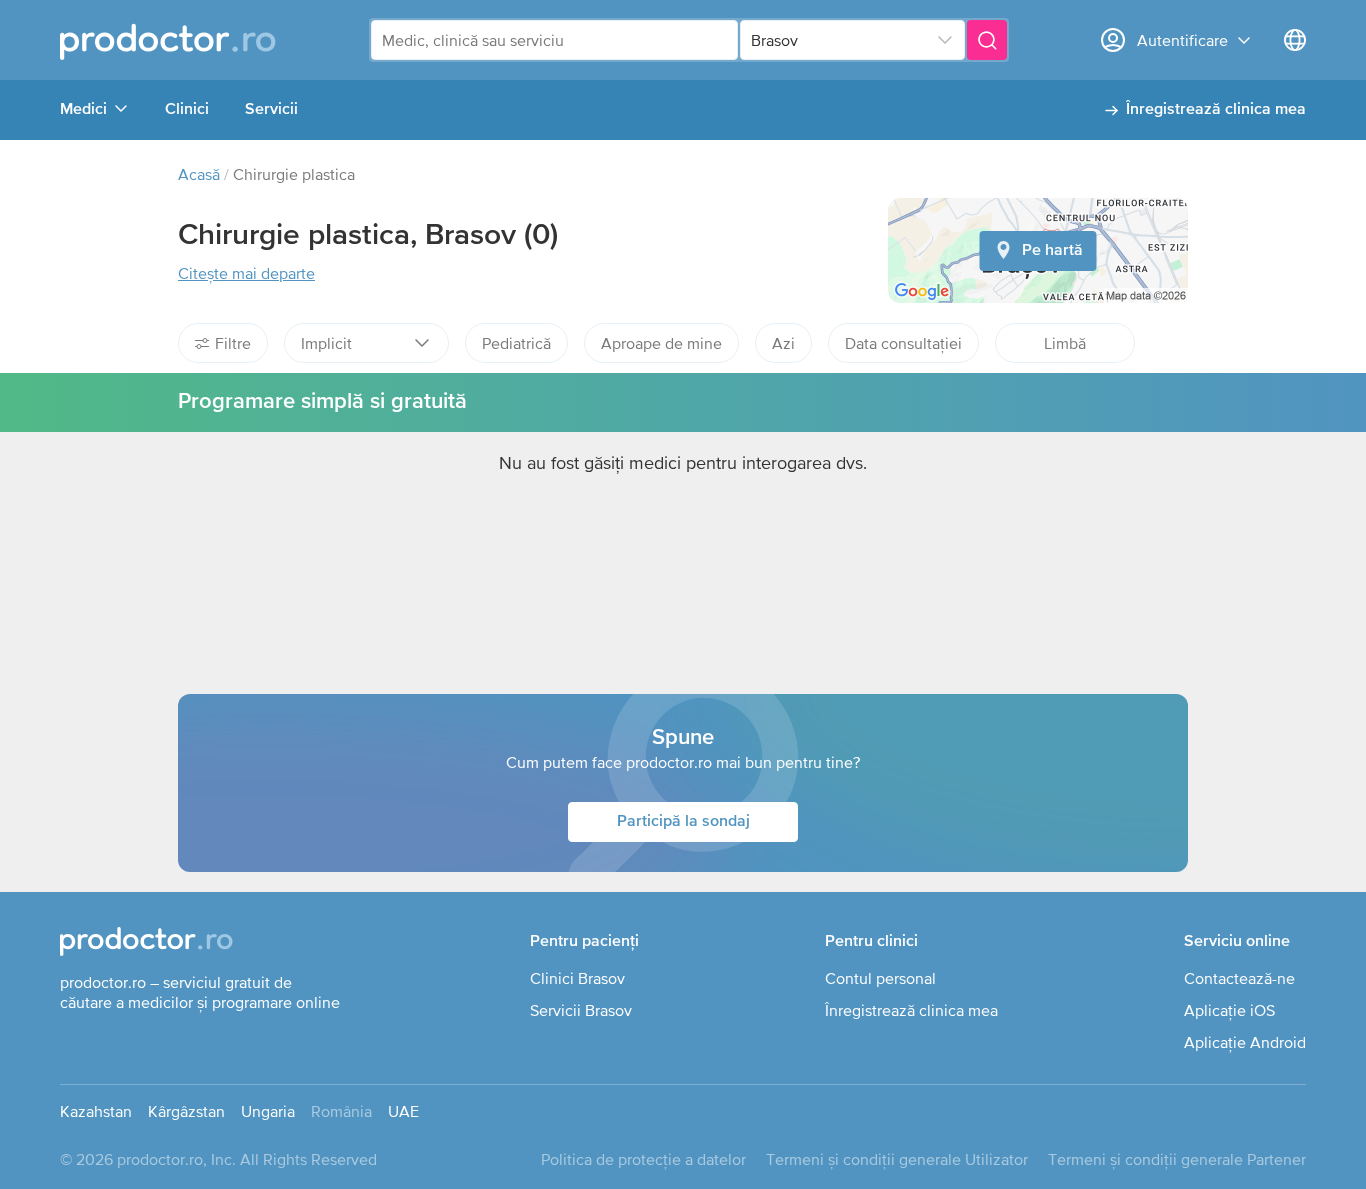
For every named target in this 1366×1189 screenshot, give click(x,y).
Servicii (271, 110)
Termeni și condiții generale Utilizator (897, 1159)
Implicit (326, 343)
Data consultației (903, 343)
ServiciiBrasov (581, 1010)
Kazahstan (96, 1111)
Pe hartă (1052, 251)
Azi (783, 343)
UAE (403, 1111)
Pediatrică (516, 343)
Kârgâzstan (186, 1111)
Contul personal (880, 978)
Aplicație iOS (1229, 1010)
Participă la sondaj (683, 822)
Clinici (187, 110)
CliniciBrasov (577, 978)
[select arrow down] (945, 40)
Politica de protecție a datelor (643, 1159)
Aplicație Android (1245, 1042)
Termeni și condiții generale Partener (1177, 1159)
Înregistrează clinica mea (1216, 110)
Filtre (233, 343)
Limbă (1065, 343)
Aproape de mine (661, 343)
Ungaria (268, 1111)
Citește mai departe (246, 273)
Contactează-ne (1239, 978)
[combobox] (554, 40)
